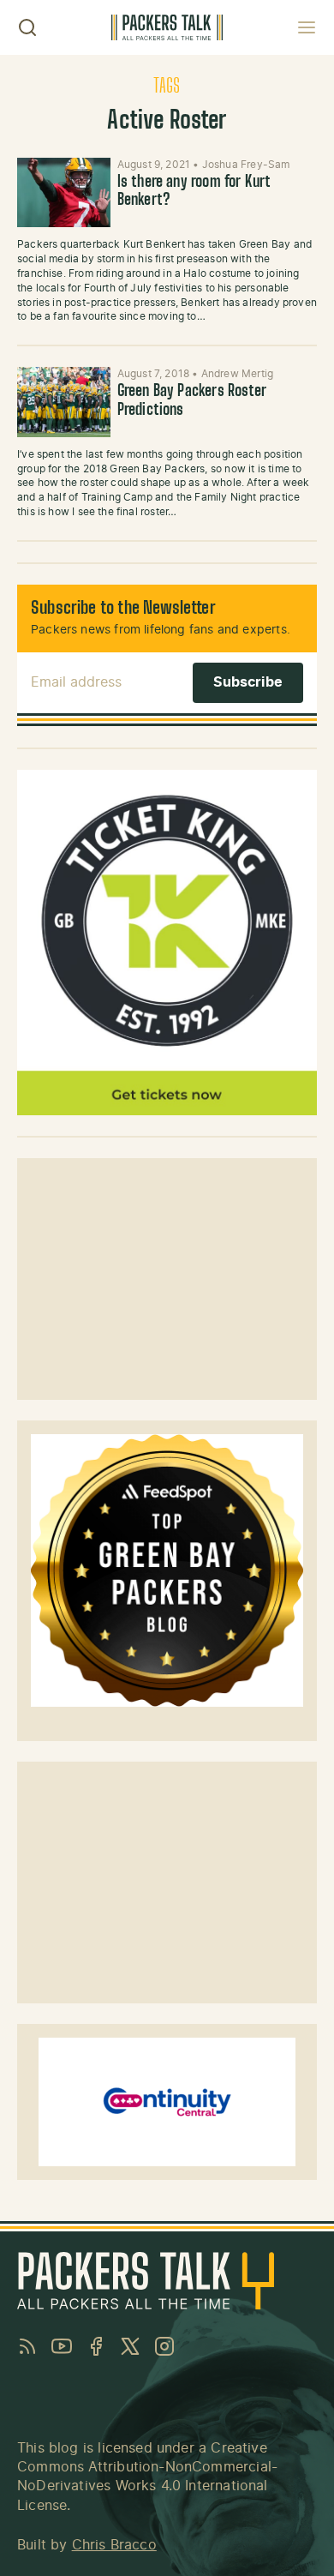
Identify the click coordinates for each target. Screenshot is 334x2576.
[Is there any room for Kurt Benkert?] (64, 193)
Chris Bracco (114, 2545)
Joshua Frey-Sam (246, 165)
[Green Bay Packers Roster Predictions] (64, 402)
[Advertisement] (167, 1279)
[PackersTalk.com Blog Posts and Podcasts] (167, 27)
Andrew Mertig (237, 374)
